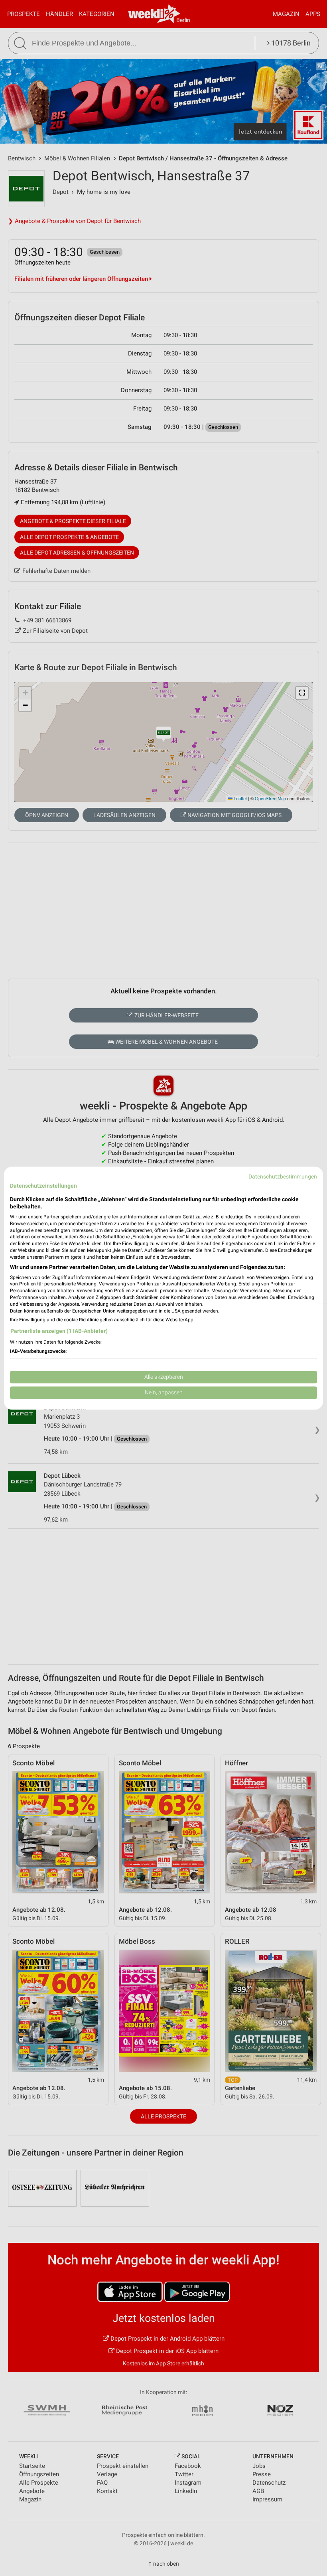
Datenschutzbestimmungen (283, 1176)
